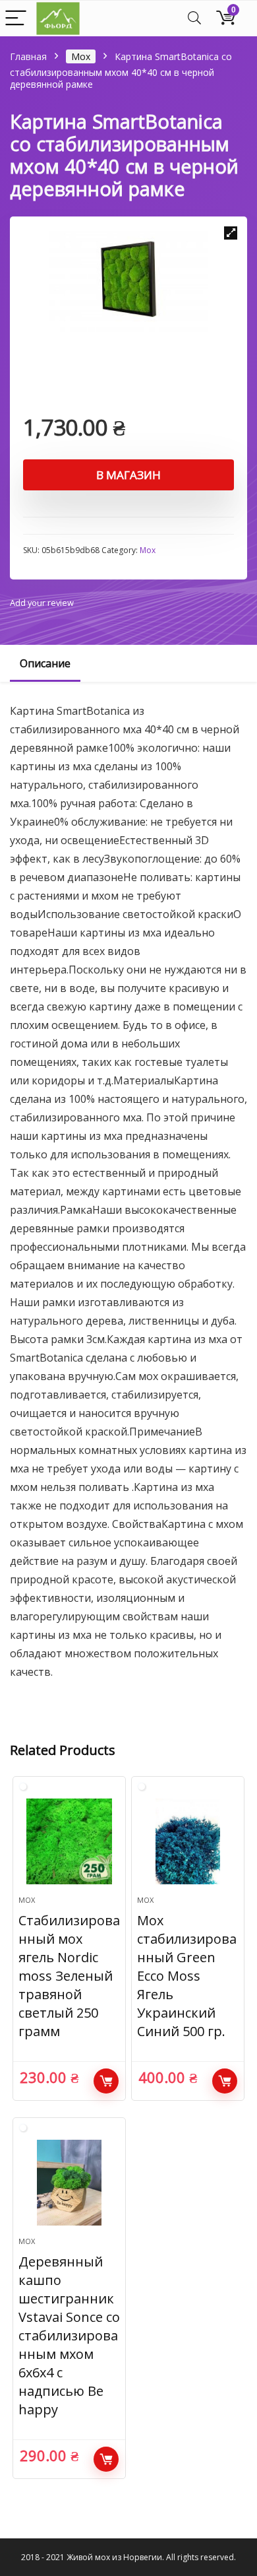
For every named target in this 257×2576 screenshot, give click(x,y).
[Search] (194, 19)
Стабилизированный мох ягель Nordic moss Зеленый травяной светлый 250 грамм (69, 1976)
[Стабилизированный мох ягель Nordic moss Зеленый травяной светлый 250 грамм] (70, 1841)
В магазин (128, 475)
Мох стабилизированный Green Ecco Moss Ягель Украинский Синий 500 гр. (187, 1976)
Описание (45, 663)
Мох (81, 56)
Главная (28, 56)
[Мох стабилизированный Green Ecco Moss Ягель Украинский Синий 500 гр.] (188, 1841)
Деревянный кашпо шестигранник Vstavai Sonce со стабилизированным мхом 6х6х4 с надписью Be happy (69, 2335)
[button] (231, 233)
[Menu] (16, 19)
